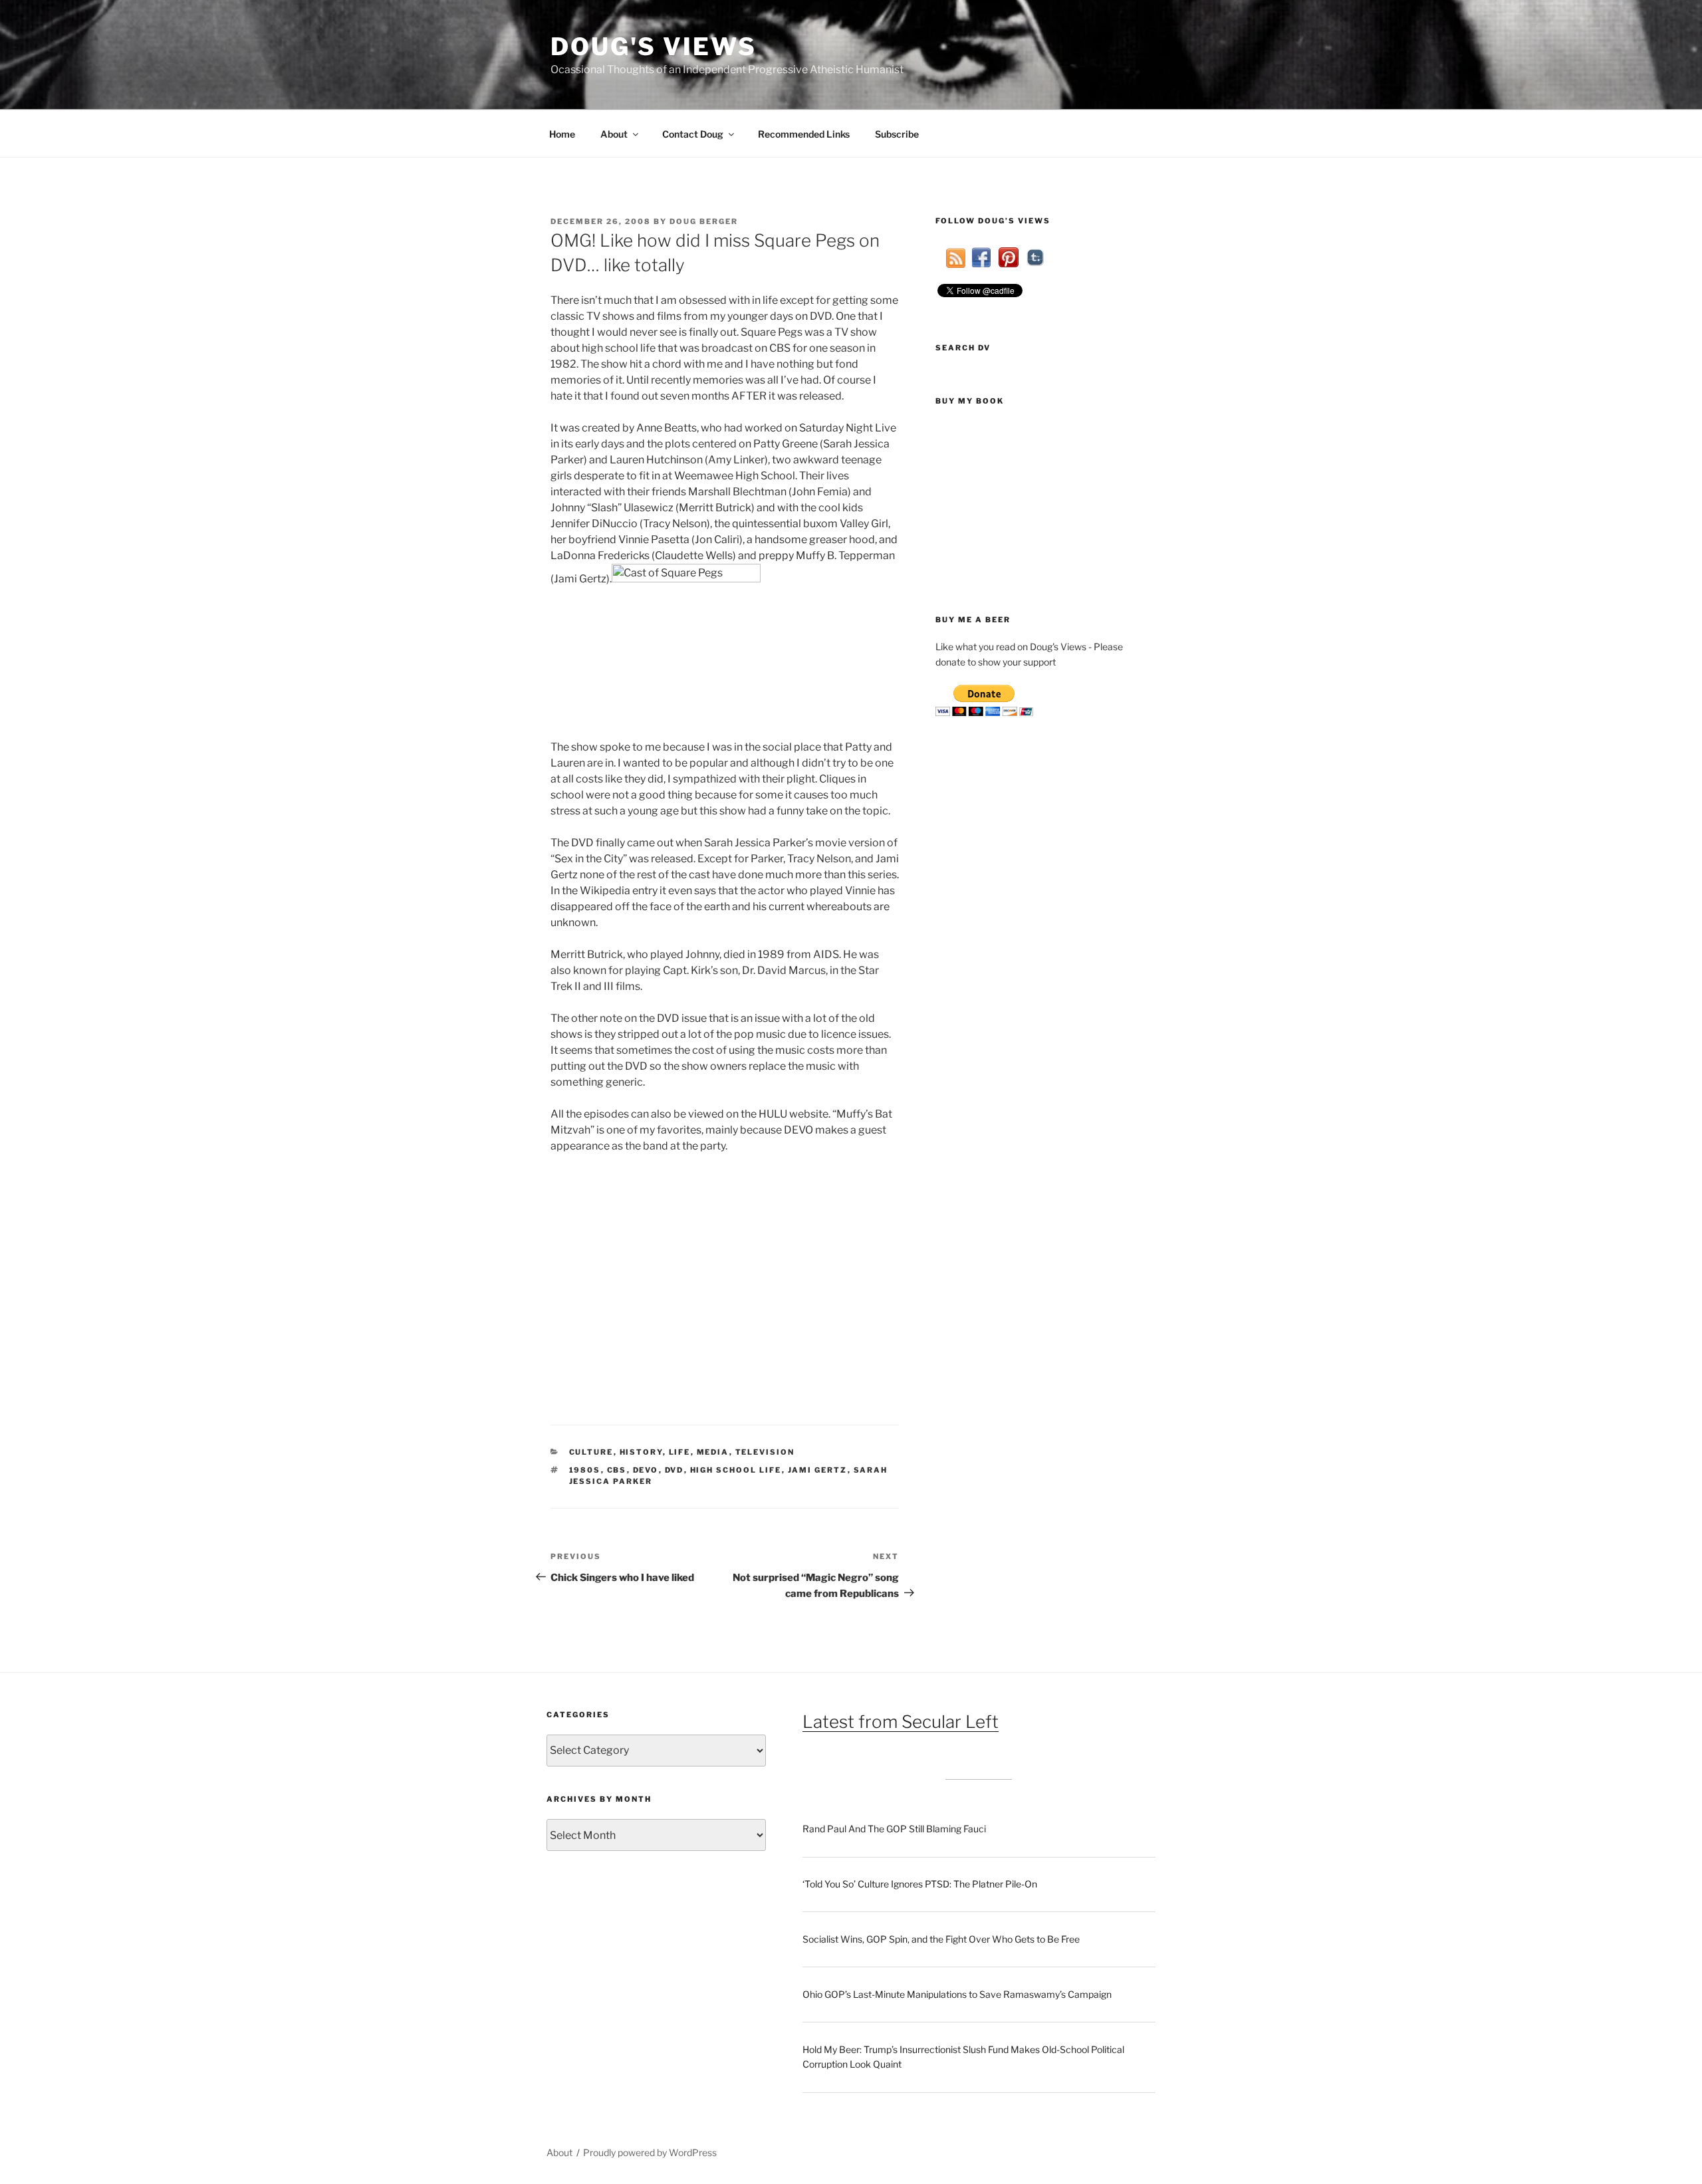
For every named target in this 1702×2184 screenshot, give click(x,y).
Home (562, 134)
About (614, 134)
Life (680, 1452)
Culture (591, 1452)
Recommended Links (804, 134)
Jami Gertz (818, 1470)
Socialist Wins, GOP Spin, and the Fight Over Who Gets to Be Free (941, 1939)
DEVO (646, 1470)
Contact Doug (693, 134)
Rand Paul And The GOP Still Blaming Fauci (894, 1829)
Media (713, 1452)
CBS (617, 1470)
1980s (585, 1470)
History (641, 1452)
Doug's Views (654, 47)
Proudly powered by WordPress (650, 2152)
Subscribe (897, 134)
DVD (674, 1470)
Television (765, 1452)
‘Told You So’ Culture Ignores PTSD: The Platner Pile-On (920, 1884)
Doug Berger (704, 221)
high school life (736, 1470)
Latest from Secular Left (901, 1722)
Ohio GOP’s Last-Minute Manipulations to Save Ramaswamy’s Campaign (957, 1994)
